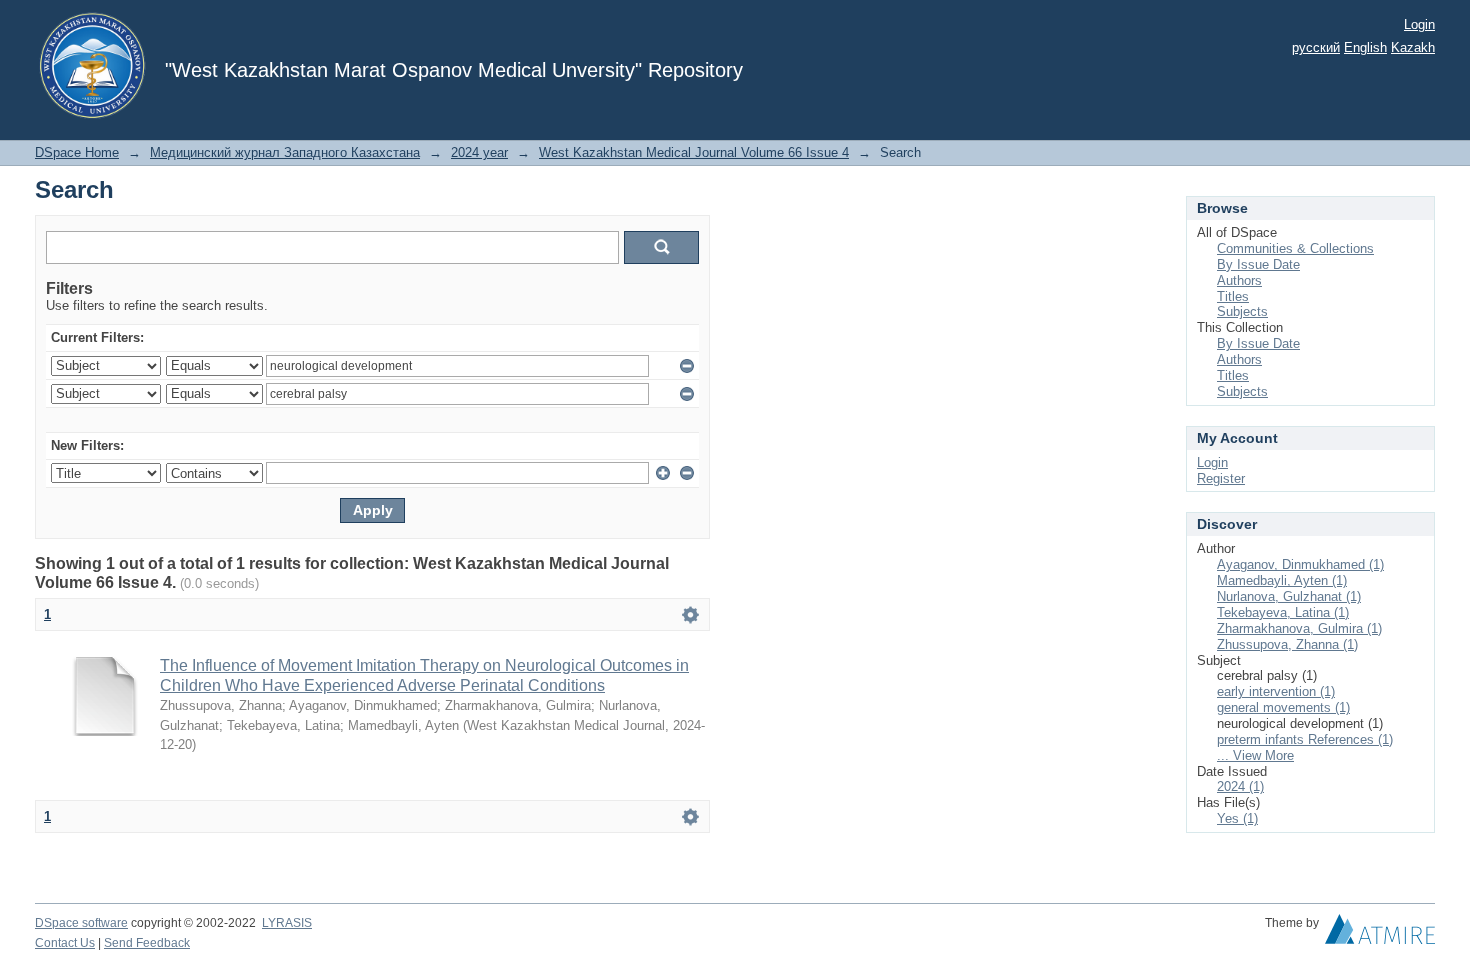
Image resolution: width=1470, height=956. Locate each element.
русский (1316, 47)
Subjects (1242, 311)
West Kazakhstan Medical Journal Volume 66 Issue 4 (694, 152)
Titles (1233, 296)
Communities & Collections (1295, 248)
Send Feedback (147, 943)
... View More (1255, 755)
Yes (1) (1237, 818)
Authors (1239, 280)
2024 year (479, 152)
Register (1221, 478)
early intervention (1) (1276, 691)
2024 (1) (1240, 786)
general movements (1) (1283, 707)
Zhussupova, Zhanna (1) (1287, 644)
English (1365, 47)
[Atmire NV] (1380, 934)
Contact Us (65, 943)
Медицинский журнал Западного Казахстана (285, 152)
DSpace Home (77, 152)
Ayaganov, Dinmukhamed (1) (1300, 564)
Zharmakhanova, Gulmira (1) (1299, 628)
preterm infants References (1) (1305, 739)
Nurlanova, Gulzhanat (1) (1289, 596)
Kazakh (1413, 47)
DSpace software (81, 923)
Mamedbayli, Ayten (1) (1282, 580)
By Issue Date (1258, 264)
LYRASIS (287, 923)
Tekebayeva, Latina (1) (1283, 612)
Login (1419, 24)
